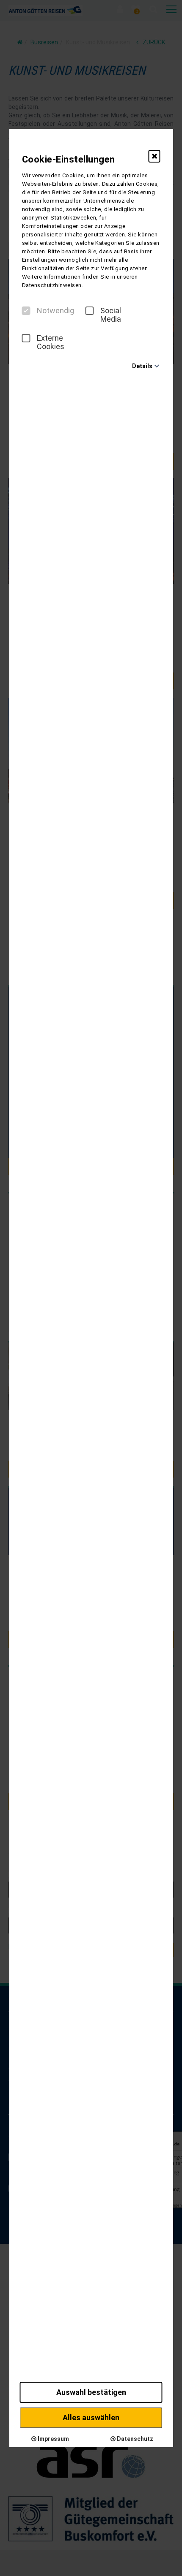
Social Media (111, 315)
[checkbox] (26, 311)
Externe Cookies (51, 342)
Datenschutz (134, 2439)
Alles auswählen (91, 2417)
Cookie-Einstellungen (69, 159)
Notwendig (55, 311)
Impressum (53, 2439)
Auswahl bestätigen (91, 2392)
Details (142, 366)
